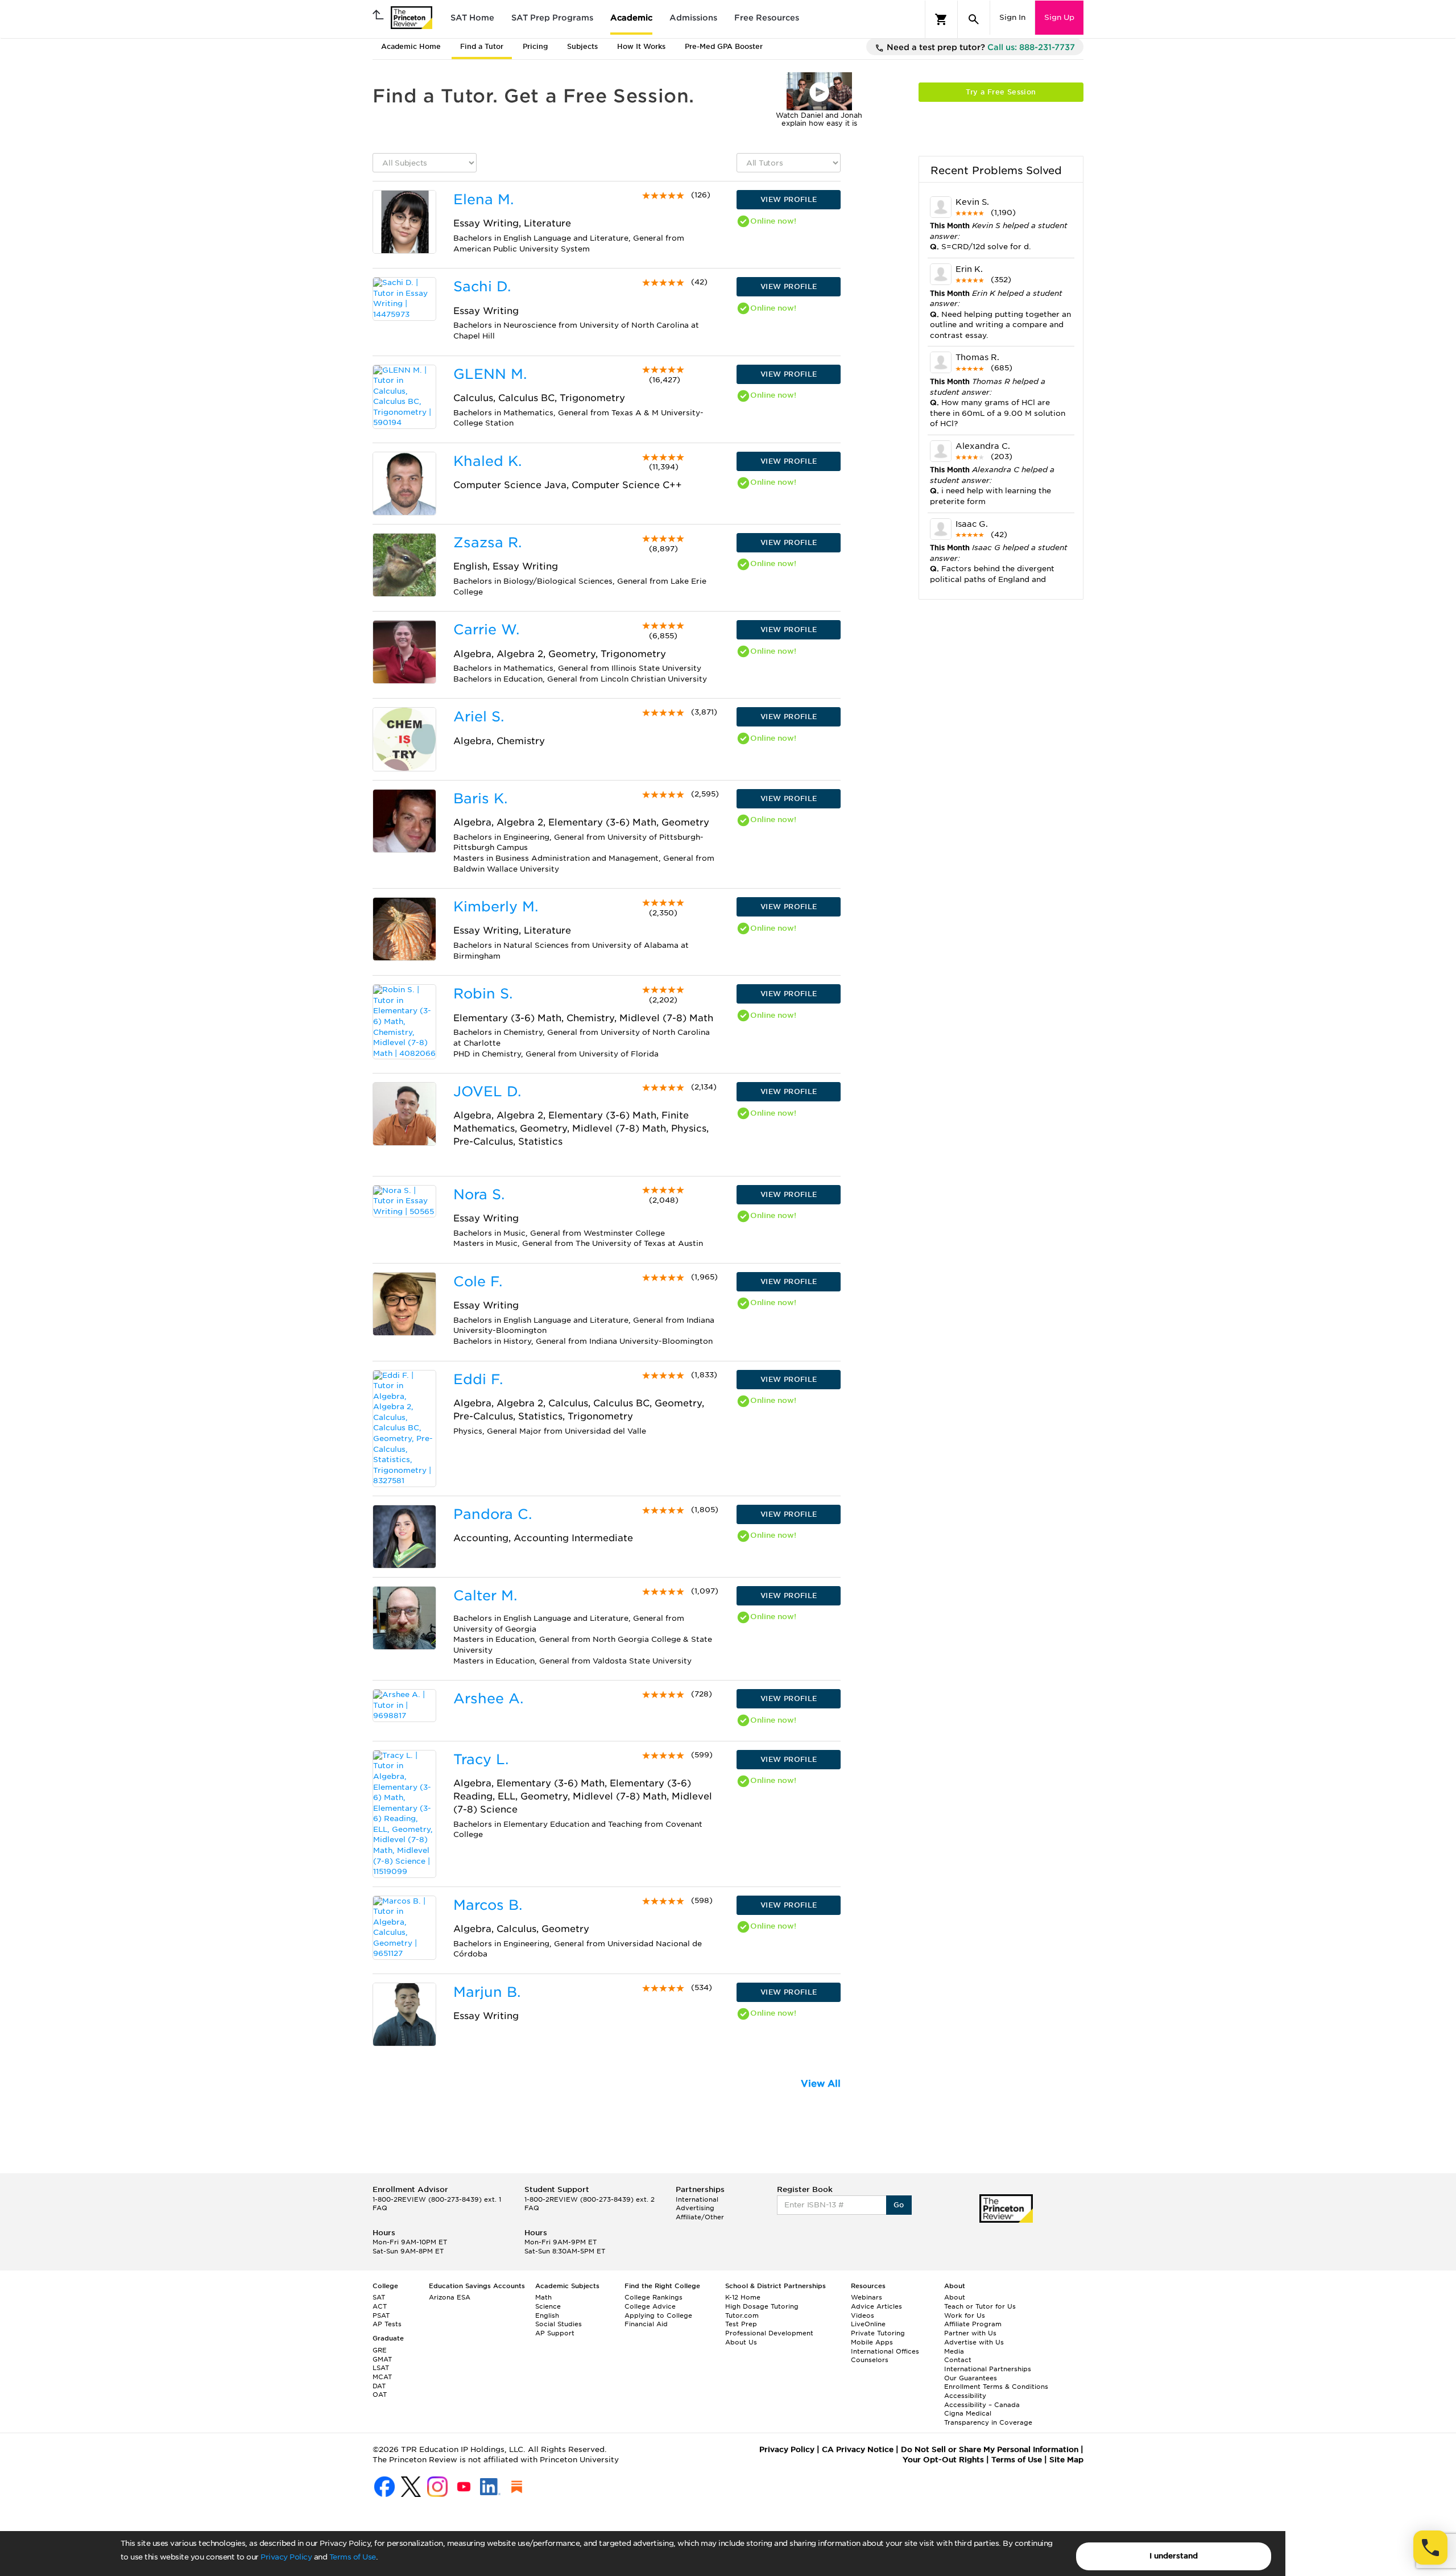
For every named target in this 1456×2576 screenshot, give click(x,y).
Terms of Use (353, 2557)
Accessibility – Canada (982, 2405)
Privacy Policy (286, 2557)
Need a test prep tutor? (980, 47)
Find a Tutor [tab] (482, 46)
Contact (958, 2360)
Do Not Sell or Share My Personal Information (990, 2449)
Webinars (866, 2297)
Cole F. (478, 1281)
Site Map (1066, 2460)
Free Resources (767, 18)
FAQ (380, 2208)
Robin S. (483, 994)
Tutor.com (742, 2315)
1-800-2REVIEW (437, 2199)
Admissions (693, 18)
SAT (379, 2297)
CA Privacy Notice (858, 2449)
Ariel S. (479, 717)
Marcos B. (488, 1905)
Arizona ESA (450, 2297)
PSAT (381, 2315)
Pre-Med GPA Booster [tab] (724, 46)
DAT (379, 2386)
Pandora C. (493, 1514)
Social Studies (559, 2324)
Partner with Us (970, 2333)
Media (954, 2351)
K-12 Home (743, 2297)
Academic (631, 18)
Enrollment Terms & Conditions (996, 2387)
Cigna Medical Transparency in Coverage (988, 2418)
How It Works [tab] (641, 46)
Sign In (1012, 17)
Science (548, 2306)
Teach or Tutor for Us (980, 2306)
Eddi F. (478, 1379)
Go (899, 2205)
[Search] (974, 19)
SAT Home (472, 18)
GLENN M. (490, 374)
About (955, 2297)
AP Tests (387, 2324)
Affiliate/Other (700, 2217)
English (547, 2315)
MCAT (382, 2377)
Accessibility (965, 2396)
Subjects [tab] (582, 46)
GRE (380, 2350)
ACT (380, 2306)
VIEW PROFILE (789, 199)
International (697, 2199)
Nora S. (479, 1194)
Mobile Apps (872, 2342)
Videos (863, 2315)
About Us (741, 2342)
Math (543, 2297)
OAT (380, 2395)
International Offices (885, 2351)
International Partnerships (988, 2369)
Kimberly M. (496, 907)
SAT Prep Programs (552, 18)
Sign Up (1059, 17)
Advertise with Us (974, 2342)
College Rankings (653, 2297)
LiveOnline (868, 2324)
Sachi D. (482, 286)
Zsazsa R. (487, 542)
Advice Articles (876, 2306)
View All (821, 2084)
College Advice (650, 2306)
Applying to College (658, 2315)
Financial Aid (646, 2324)
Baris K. (480, 798)
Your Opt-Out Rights (943, 2460)
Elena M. (483, 199)
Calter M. (485, 1595)
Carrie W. (486, 629)
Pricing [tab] (535, 46)
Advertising (695, 2208)
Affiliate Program (973, 2324)
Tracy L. (481, 1759)
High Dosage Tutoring (762, 2306)
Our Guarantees (971, 2378)
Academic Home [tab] (411, 46)
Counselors (870, 2360)
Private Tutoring (878, 2333)
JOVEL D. (487, 1091)
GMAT (382, 2359)
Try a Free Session (1001, 92)
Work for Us (965, 2315)
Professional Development (769, 2333)
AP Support (555, 2333)
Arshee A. (488, 1698)
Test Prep (741, 2324)
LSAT (381, 2368)
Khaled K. (487, 461)
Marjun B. (487, 1992)
